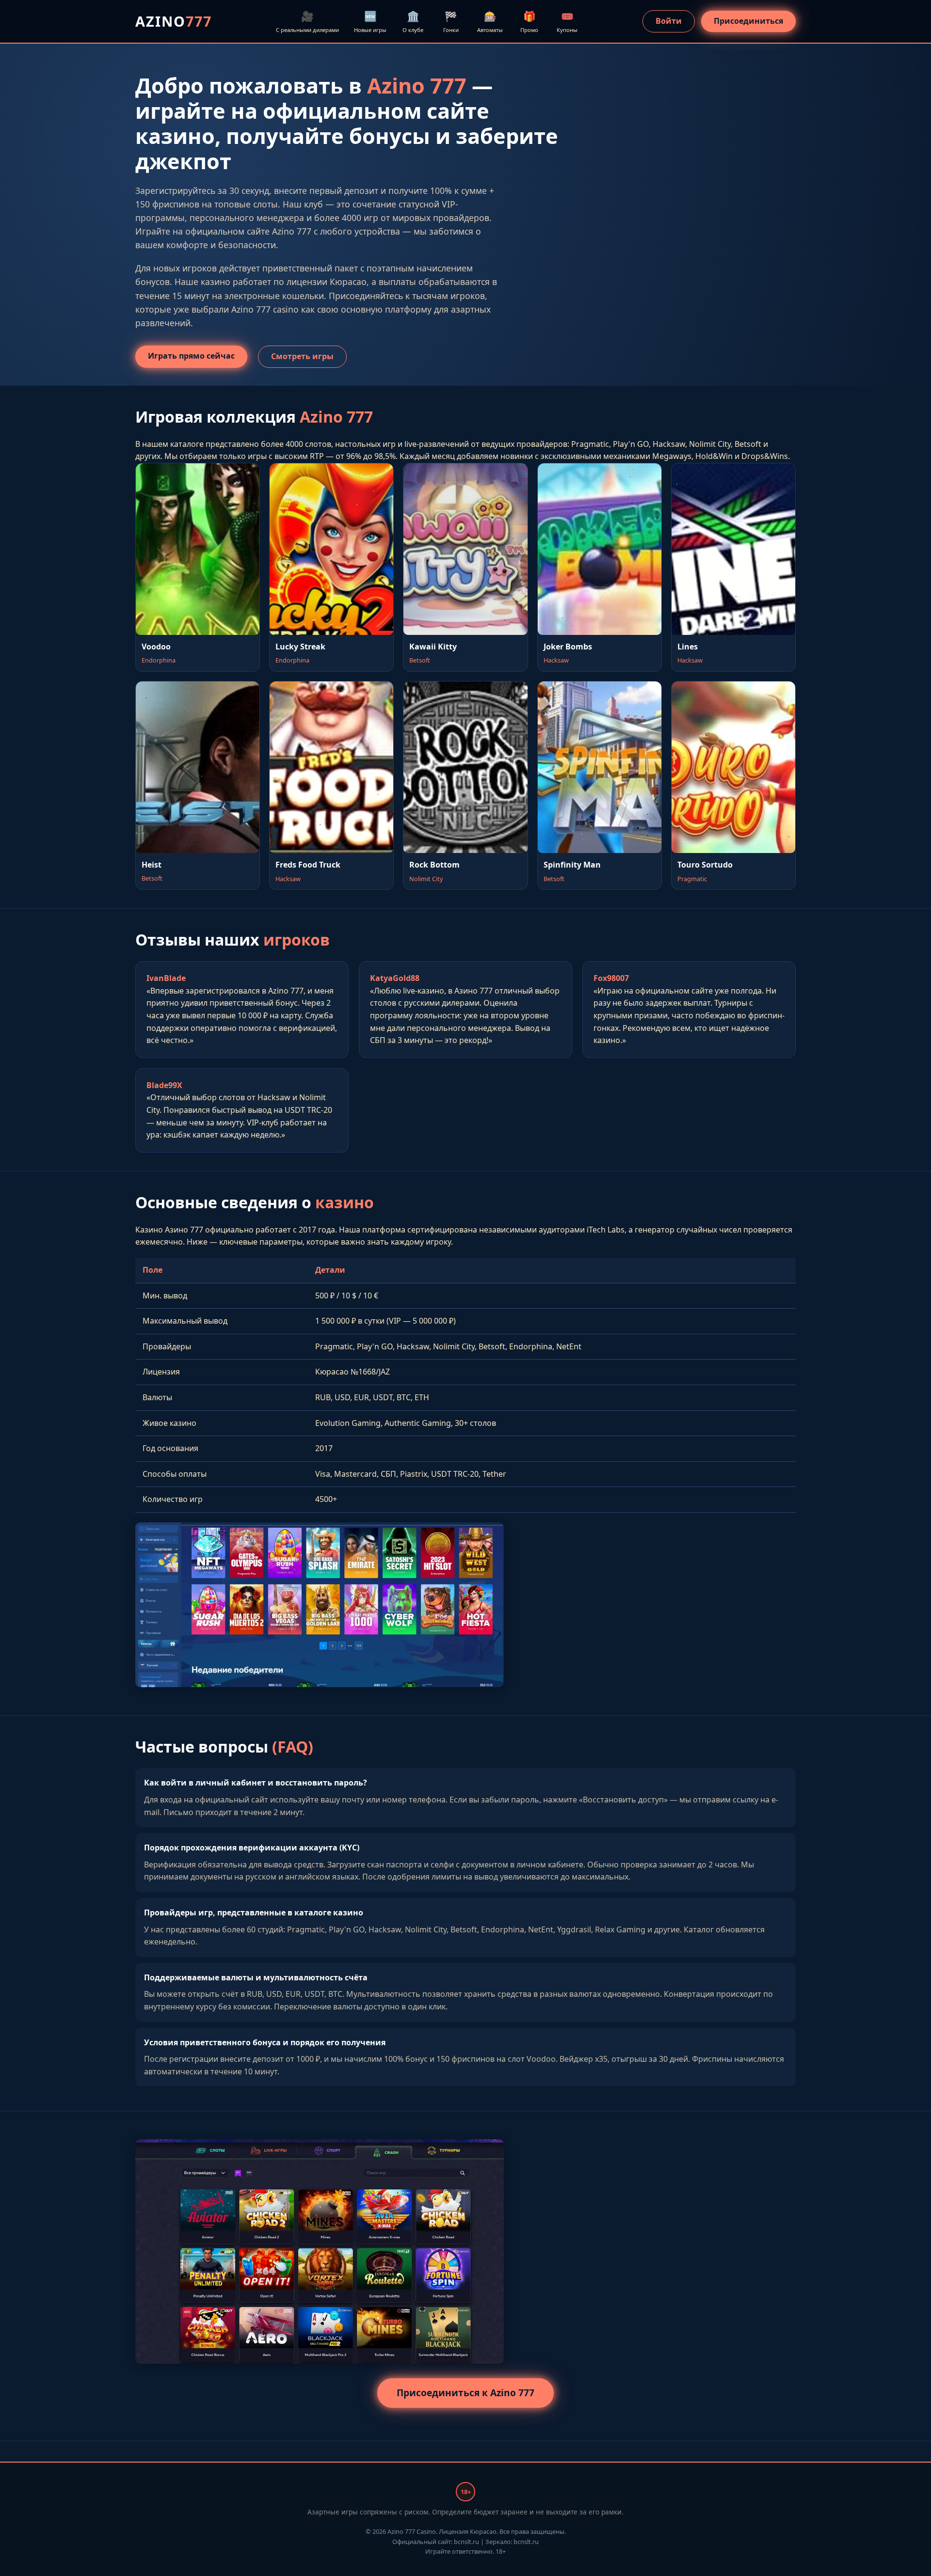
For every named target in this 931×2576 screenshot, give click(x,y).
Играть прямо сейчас (191, 356)
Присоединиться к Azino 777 (465, 2393)
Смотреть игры (302, 356)
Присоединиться (748, 21)
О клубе (413, 21)
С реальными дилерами (307, 21)
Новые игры (370, 21)
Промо (529, 21)
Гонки (451, 21)
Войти (669, 21)
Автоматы (490, 21)
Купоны (567, 21)
